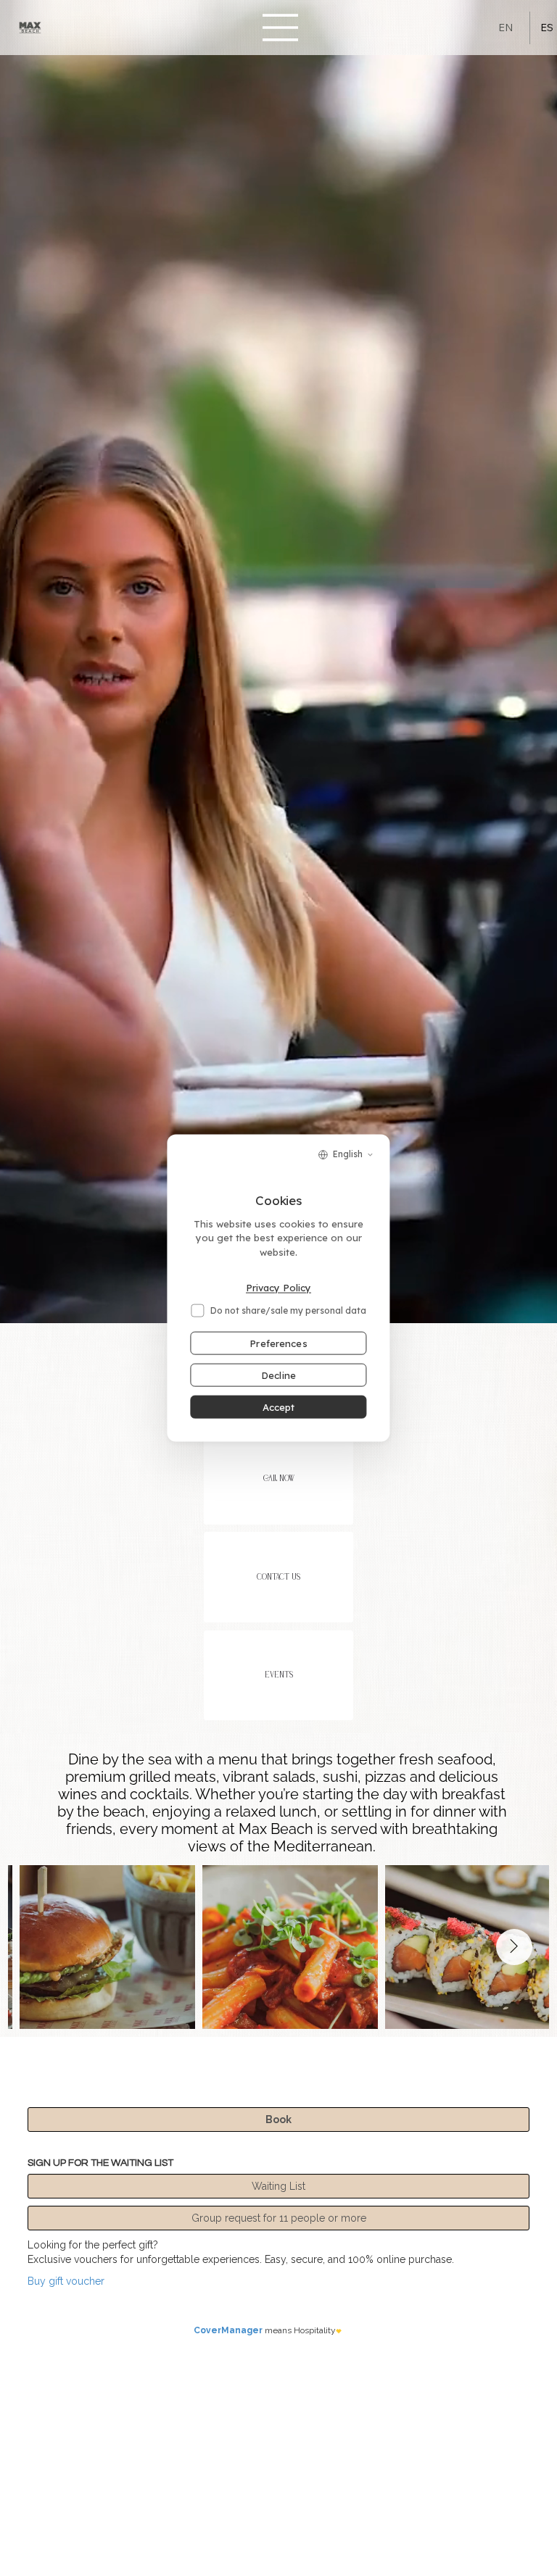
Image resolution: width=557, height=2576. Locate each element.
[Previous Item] (43, 1947)
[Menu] (281, 28)
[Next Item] (514, 1947)
